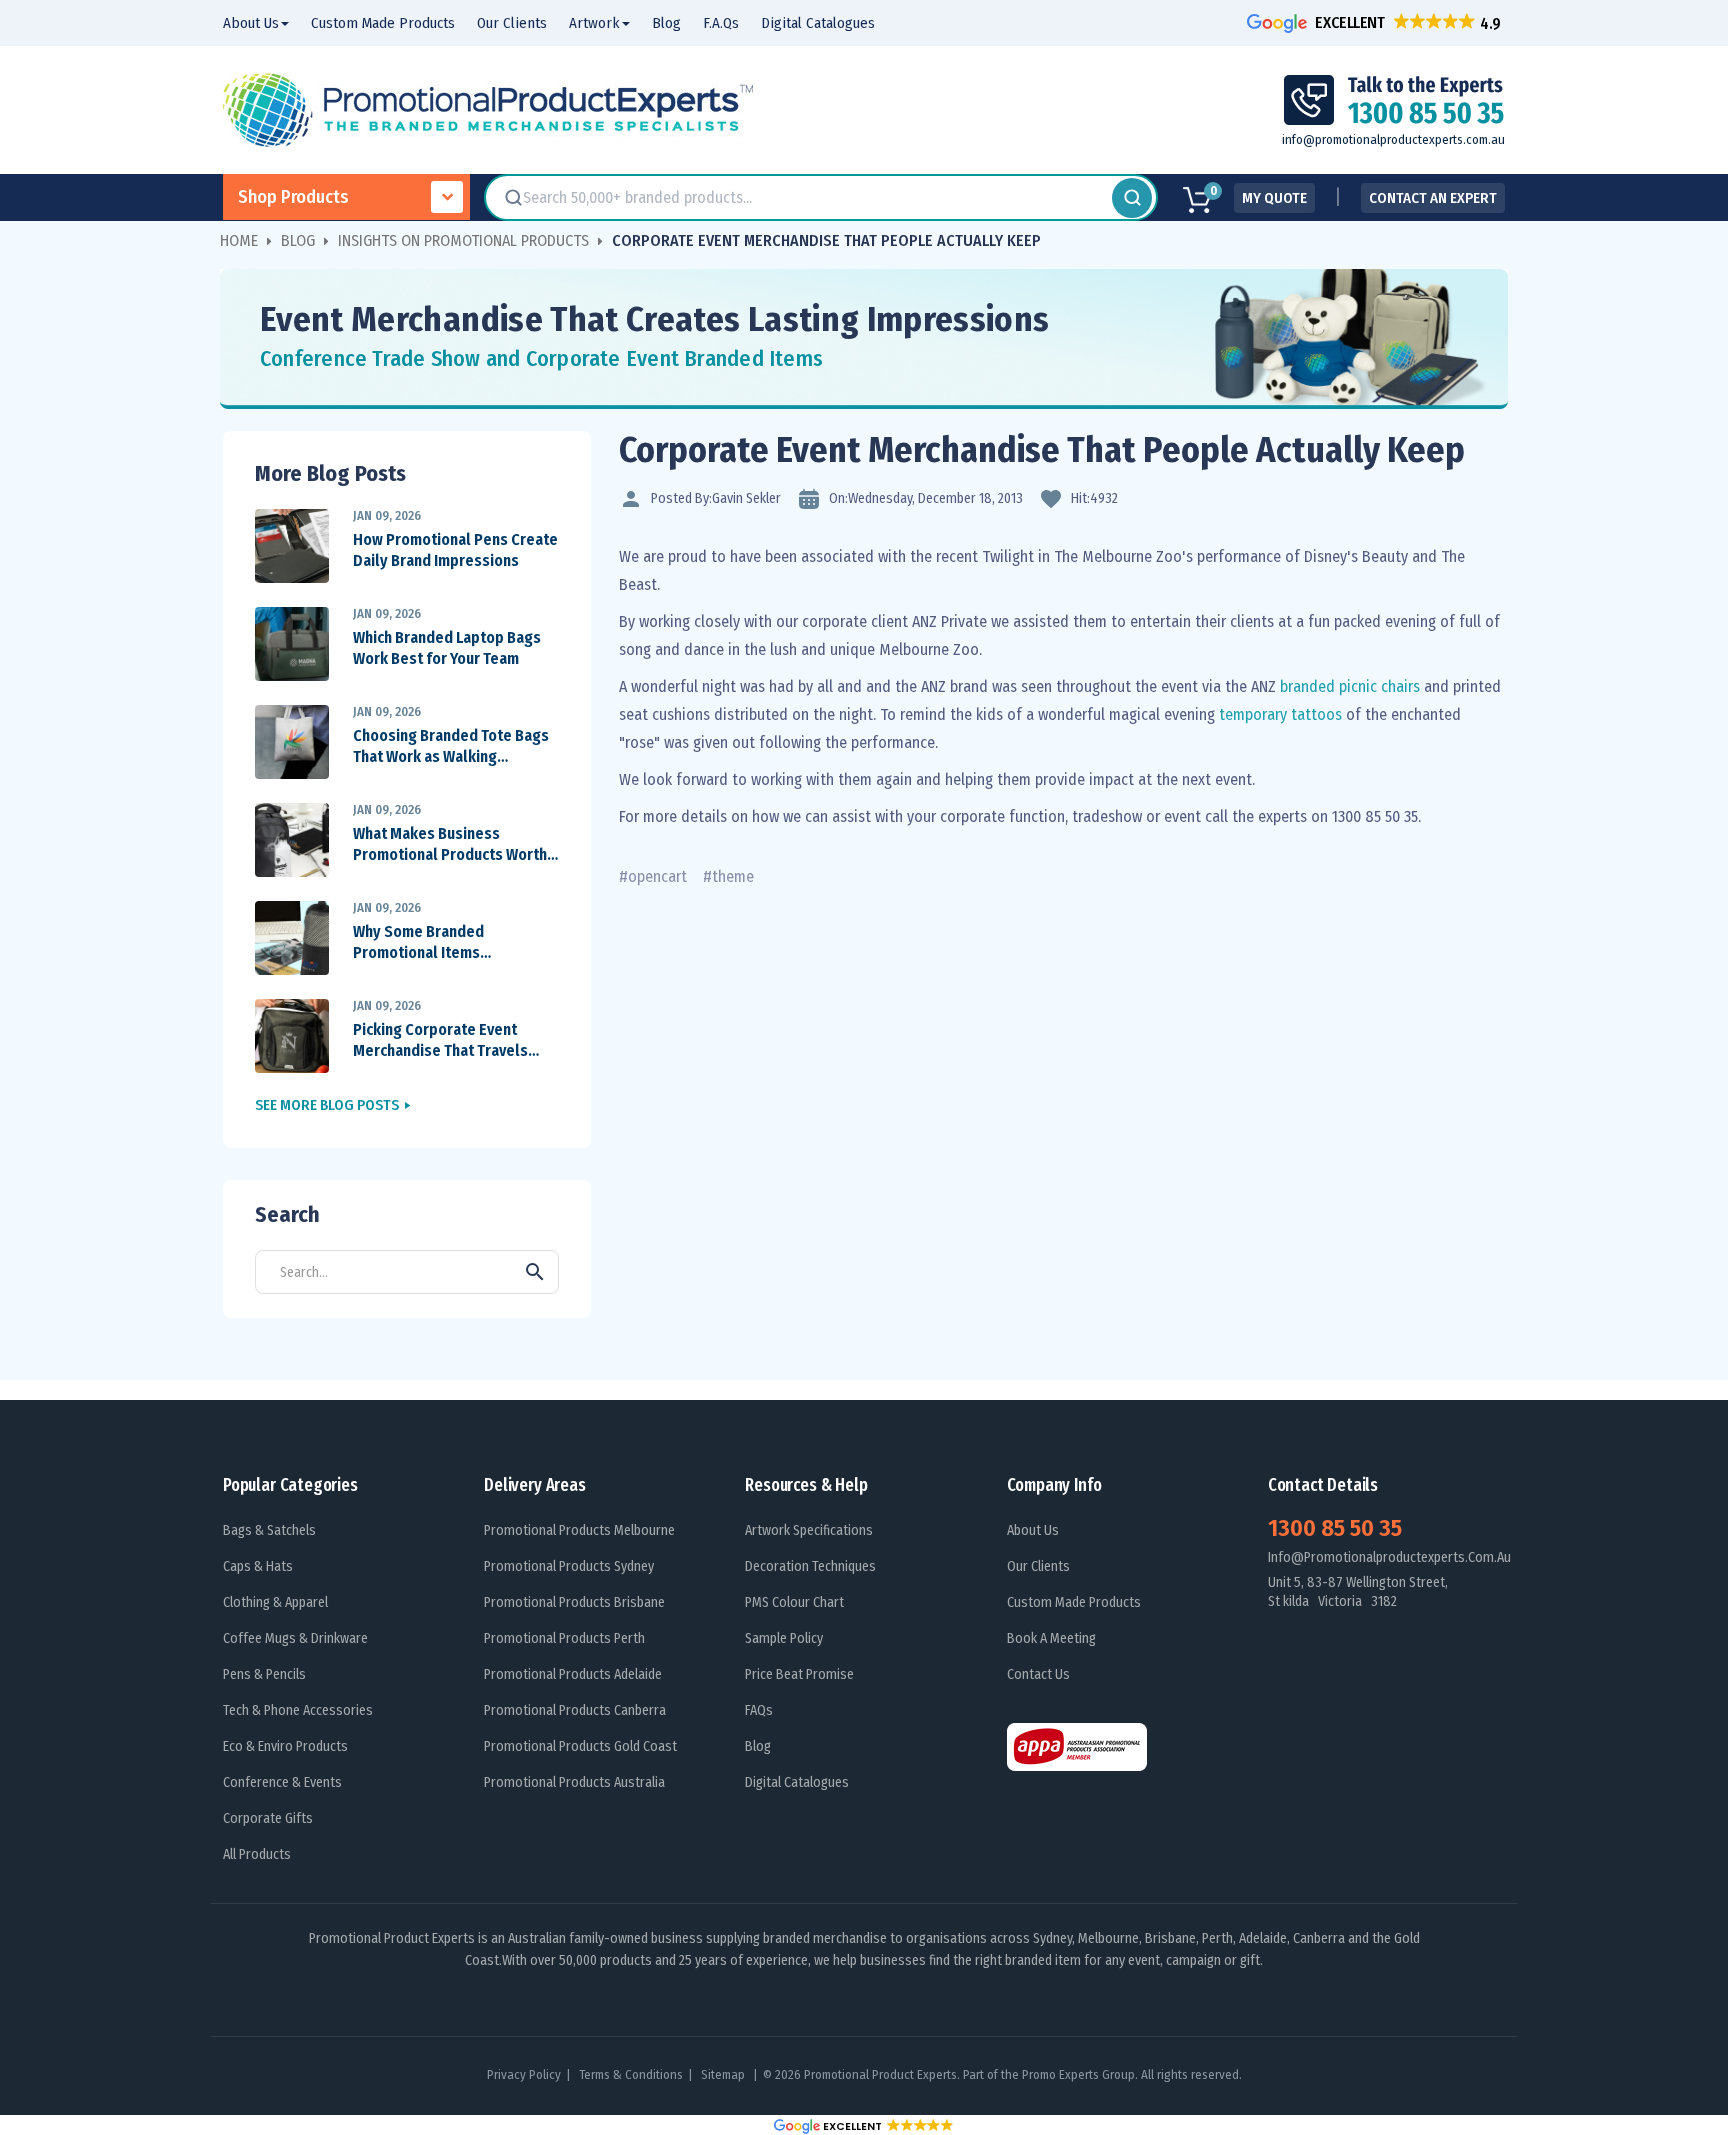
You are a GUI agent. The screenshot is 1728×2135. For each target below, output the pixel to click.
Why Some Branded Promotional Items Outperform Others (419, 943)
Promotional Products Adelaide (573, 1674)
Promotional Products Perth (564, 1638)
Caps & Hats (258, 1566)
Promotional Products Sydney (569, 1566)
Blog (758, 1746)
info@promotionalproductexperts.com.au (1393, 139)
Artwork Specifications (809, 1530)
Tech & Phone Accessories (298, 1710)
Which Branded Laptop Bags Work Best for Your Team (447, 648)
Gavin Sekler (746, 498)
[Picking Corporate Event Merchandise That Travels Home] (292, 1035)
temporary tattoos (1280, 714)
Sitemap (724, 2074)
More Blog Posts (330, 473)
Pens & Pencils (264, 1674)
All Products (257, 1854)
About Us (1033, 1530)
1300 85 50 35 (1335, 1528)
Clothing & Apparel (275, 1602)
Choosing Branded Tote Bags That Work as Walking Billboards (451, 747)
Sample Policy (784, 1638)
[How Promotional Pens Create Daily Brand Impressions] (292, 545)
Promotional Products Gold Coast (580, 1746)
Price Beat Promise (799, 1674)
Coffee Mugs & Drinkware (295, 1638)
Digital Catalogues (797, 1782)
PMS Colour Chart (794, 1602)
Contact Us (1038, 1674)
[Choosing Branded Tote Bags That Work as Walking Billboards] (292, 741)
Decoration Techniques (810, 1566)
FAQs (759, 1710)
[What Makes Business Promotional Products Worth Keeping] (292, 839)
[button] (1376, 22)
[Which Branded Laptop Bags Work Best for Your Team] (292, 643)
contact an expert (1433, 198)
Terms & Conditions (631, 2074)
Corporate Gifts (268, 1818)
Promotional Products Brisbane (574, 1602)
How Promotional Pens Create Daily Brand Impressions (455, 550)
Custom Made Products (1074, 1602)
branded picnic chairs (1352, 686)
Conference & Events (282, 1782)
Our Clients (1038, 1566)
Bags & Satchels (269, 1530)
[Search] (1132, 198)
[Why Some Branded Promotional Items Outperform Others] (292, 937)
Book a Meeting (1051, 1638)
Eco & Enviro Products (285, 1746)
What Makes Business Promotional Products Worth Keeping (450, 845)
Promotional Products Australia (574, 1782)
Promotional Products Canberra (575, 1710)
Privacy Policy (524, 2074)
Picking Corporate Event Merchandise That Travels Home (440, 1041)
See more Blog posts (327, 1105)
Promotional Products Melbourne (579, 1530)
